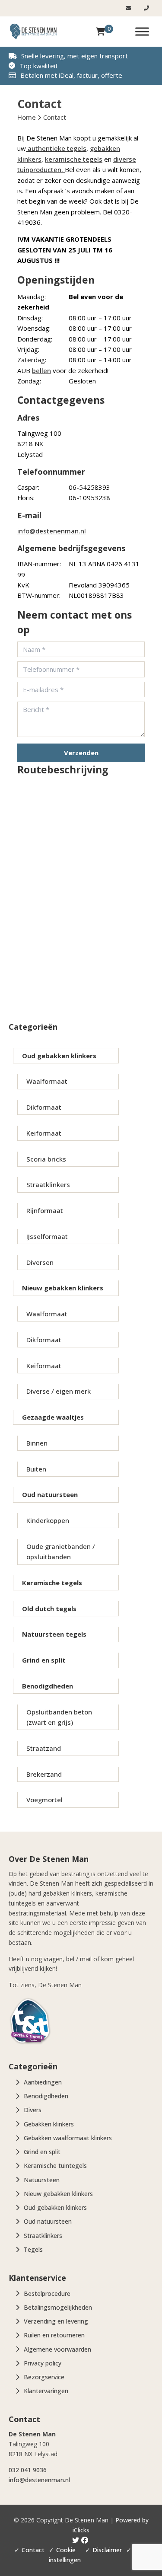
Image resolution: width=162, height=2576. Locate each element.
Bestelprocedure (47, 2294)
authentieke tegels (56, 148)
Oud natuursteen (50, 1494)
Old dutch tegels (49, 1609)
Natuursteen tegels (54, 1634)
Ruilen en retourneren (54, 2335)
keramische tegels (74, 159)
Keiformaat (44, 1133)
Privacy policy (43, 2363)
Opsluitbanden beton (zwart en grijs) (59, 1717)
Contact (33, 2550)
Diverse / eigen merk (59, 1391)
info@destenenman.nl (52, 531)
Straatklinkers (48, 1184)
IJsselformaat (47, 1236)
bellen (41, 370)
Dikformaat (44, 1107)
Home (27, 117)
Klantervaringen (46, 2391)
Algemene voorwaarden (57, 2349)
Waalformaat (47, 1081)
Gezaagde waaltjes (53, 1417)
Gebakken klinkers (49, 2124)
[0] (100, 32)
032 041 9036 (28, 2470)
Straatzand (44, 1748)
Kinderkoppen (48, 1520)
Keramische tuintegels (55, 2166)
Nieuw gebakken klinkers (63, 1288)
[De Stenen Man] (33, 32)
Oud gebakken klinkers (59, 1056)
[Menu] (142, 31)
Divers (33, 2110)
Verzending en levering (56, 2321)
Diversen (40, 1262)
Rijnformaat (45, 1210)
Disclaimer (107, 2550)
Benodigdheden (48, 1686)
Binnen (37, 1443)
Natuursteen (42, 2180)
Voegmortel (44, 1800)
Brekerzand (44, 1774)
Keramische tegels (52, 1583)
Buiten (36, 1469)
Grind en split (44, 1660)
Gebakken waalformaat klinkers (68, 2138)
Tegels (33, 2249)
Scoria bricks (46, 1159)
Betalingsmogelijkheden (58, 2307)
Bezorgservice (44, 2377)
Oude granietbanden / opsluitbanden (61, 1551)
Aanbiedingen (43, 2082)
